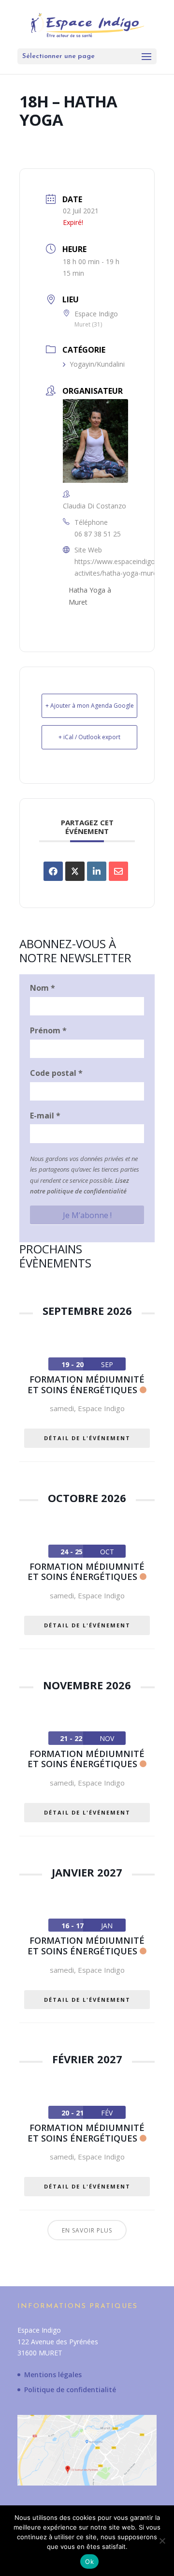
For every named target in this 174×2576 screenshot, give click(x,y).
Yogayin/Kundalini (97, 364)
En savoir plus (87, 2230)
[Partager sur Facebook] (53, 871)
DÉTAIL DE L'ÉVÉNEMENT (87, 1438)
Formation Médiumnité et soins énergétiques (86, 1385)
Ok (89, 2561)
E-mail (45, 1116)
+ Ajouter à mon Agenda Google (90, 706)
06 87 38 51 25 (98, 534)
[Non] (162, 2541)
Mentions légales (53, 2375)
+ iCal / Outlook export (89, 737)
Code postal (56, 1073)
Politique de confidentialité (70, 2390)
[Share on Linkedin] (97, 871)
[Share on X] (75, 871)
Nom (43, 988)
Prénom (48, 1030)
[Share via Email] (118, 871)
